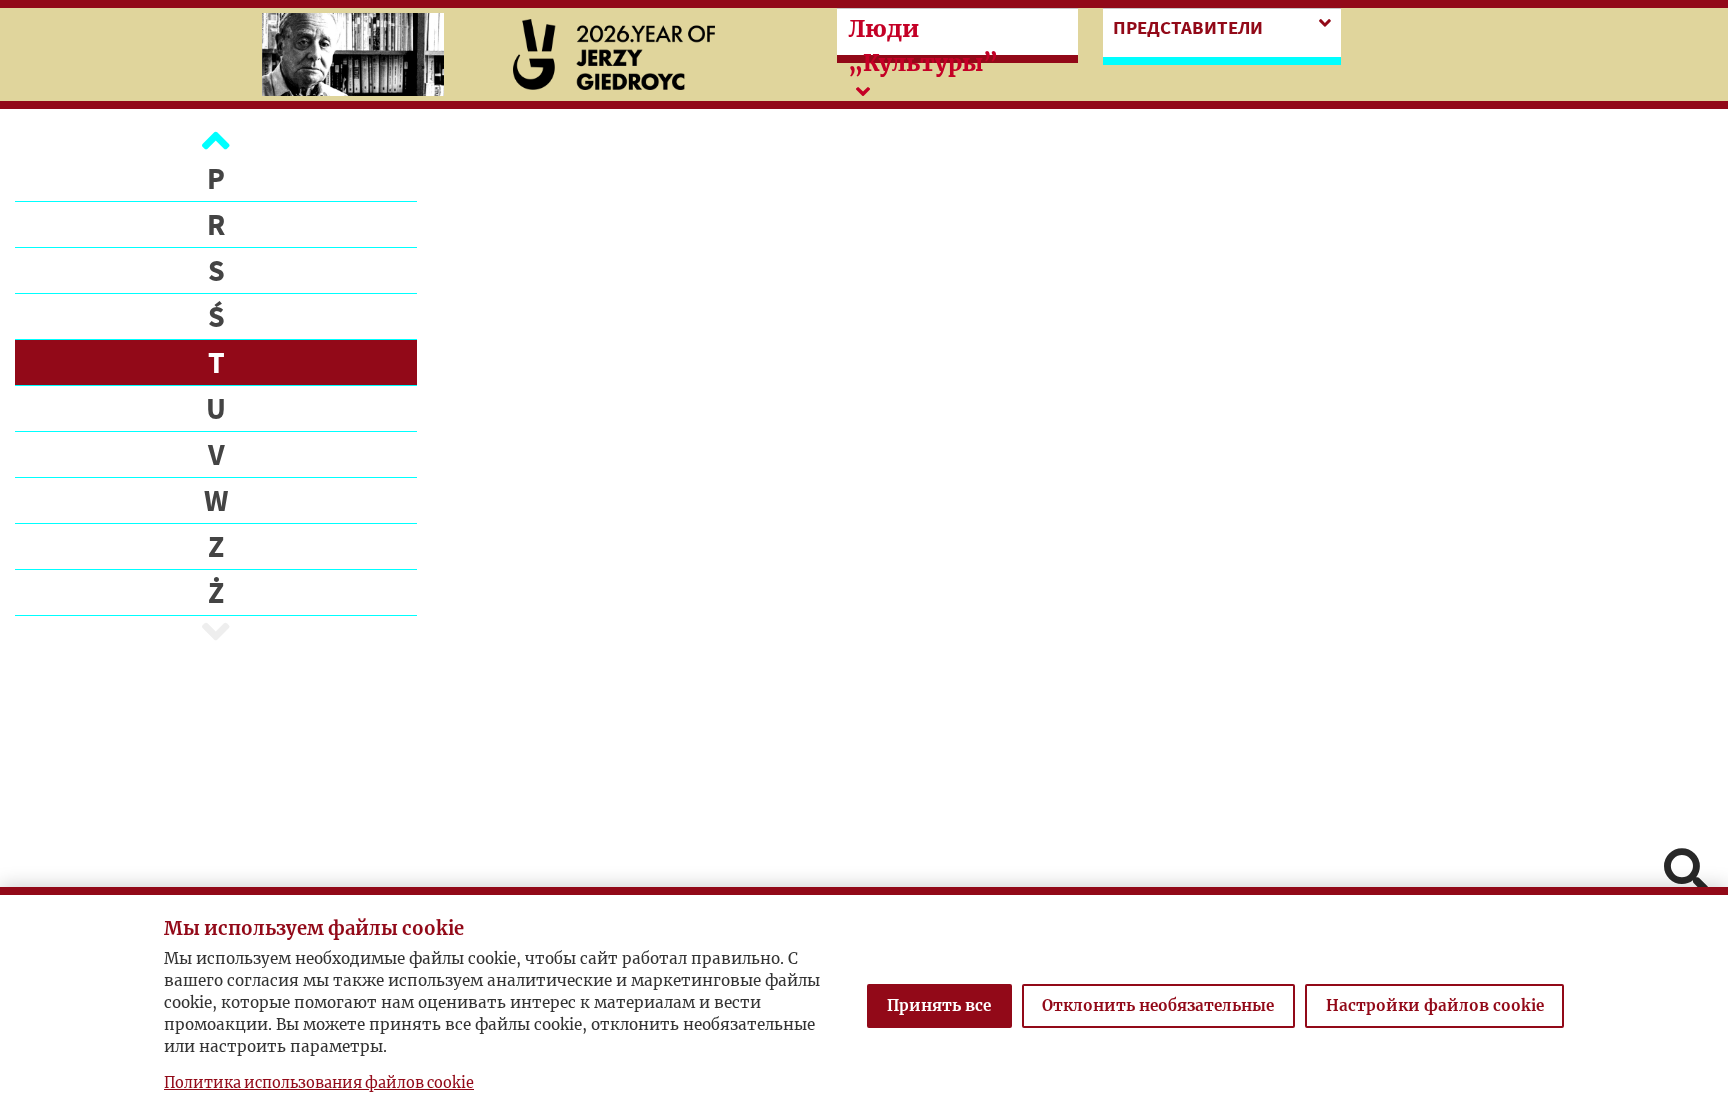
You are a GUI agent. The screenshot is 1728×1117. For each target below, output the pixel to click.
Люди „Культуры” (923, 46)
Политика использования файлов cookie (319, 1083)
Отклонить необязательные (1158, 1005)
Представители (1188, 27)
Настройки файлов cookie (1435, 1005)
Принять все (939, 1005)
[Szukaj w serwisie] (1686, 872)
